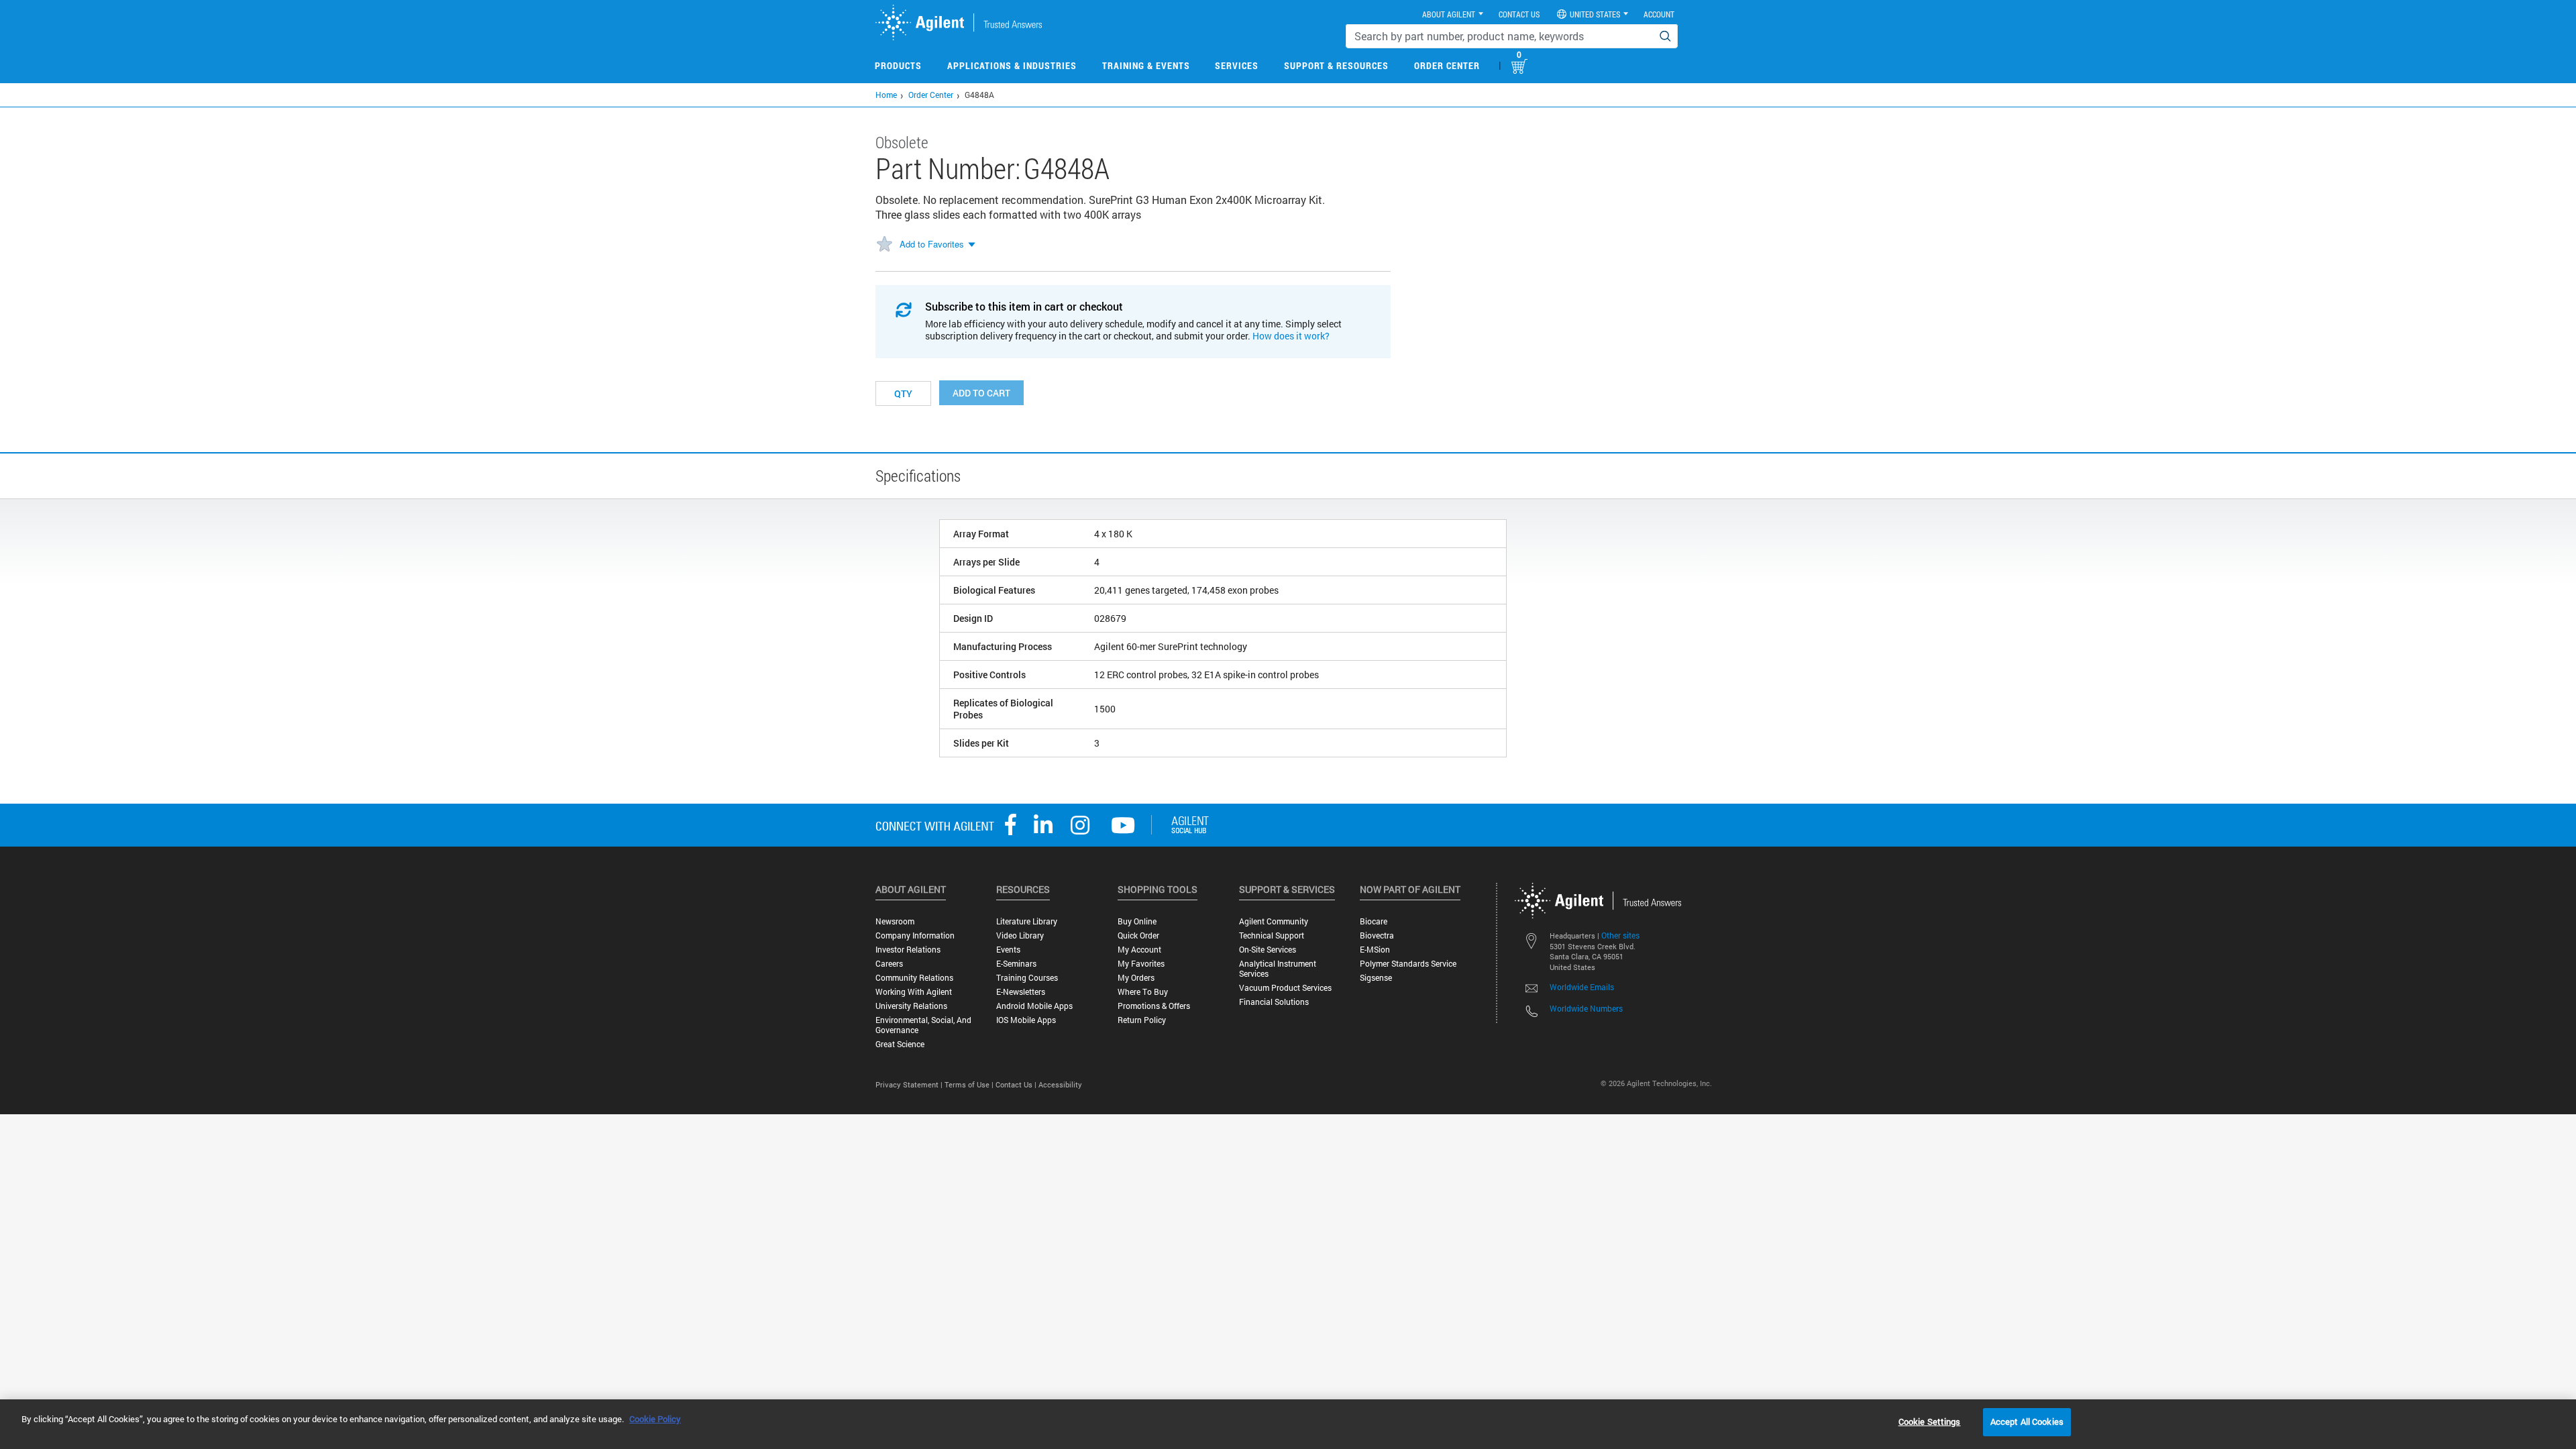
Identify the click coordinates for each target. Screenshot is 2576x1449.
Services (1237, 65)
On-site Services (1268, 950)
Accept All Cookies (2027, 1421)
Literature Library (1027, 921)
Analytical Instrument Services (1278, 969)
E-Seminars (1016, 964)
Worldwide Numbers (1586, 1008)
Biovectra (1377, 935)
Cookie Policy (655, 1419)
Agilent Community (1274, 921)
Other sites (1620, 935)
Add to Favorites (932, 244)
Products (898, 65)
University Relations (911, 1006)
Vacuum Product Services (1285, 988)
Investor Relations (908, 950)
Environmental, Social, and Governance (923, 1025)
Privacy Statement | (910, 1084)
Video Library (1020, 935)
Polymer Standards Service (1408, 964)
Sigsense (1376, 978)
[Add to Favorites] (884, 245)
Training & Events (1146, 65)
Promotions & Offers (1154, 1006)
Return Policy (1142, 1020)
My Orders (1136, 978)
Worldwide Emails (1582, 987)
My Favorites (1141, 964)
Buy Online (1137, 921)
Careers (889, 964)
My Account (1139, 950)
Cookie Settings (1930, 1421)
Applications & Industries (1012, 65)
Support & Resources (1336, 65)
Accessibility (1060, 1084)
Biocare (1374, 921)
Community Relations (914, 978)
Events (1008, 950)
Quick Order (1138, 935)
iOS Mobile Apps (1026, 1020)
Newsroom (895, 921)
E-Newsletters (1021, 992)
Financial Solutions (1274, 1002)
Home (886, 95)
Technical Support (1272, 935)
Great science (900, 1044)
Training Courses (1027, 978)
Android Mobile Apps (1034, 1006)
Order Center (1447, 65)
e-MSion (1375, 950)
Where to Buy (1143, 992)
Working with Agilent (914, 992)
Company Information (915, 935)
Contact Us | (1017, 1084)
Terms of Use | (970, 1084)
